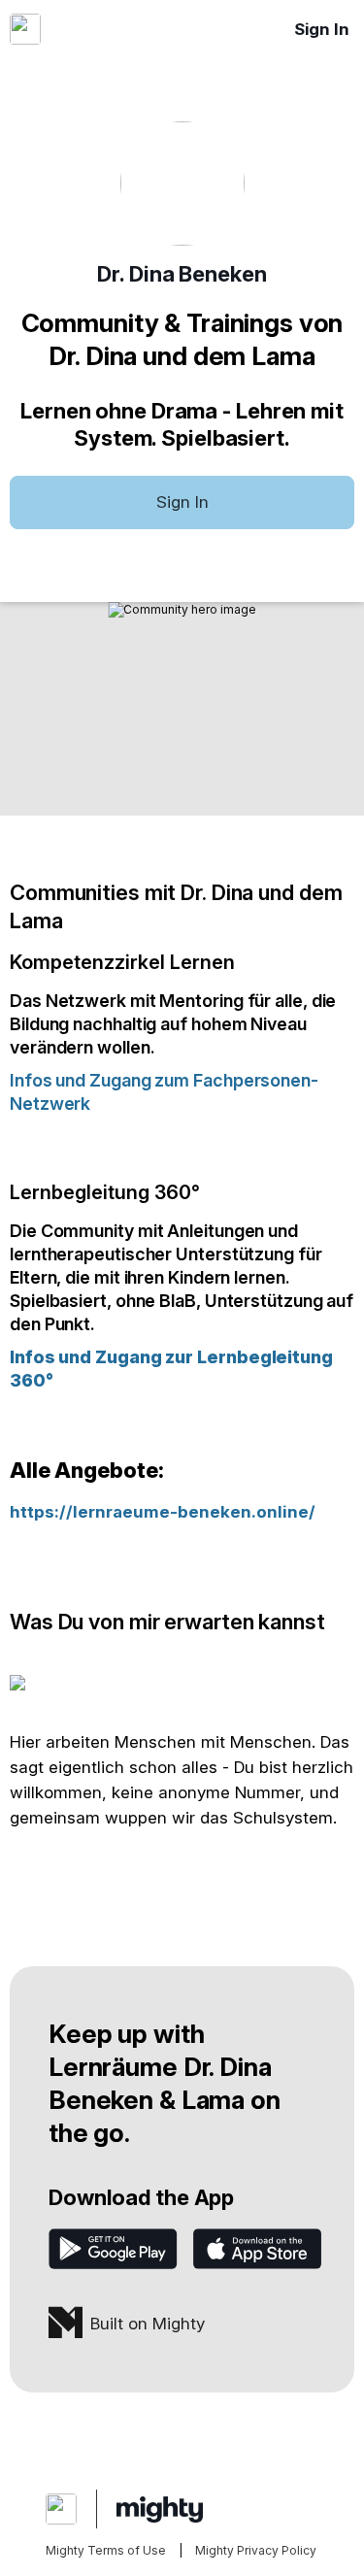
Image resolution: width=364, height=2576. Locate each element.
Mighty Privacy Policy (256, 2550)
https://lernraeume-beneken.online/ (163, 1512)
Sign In (322, 29)
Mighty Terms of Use (106, 2550)
